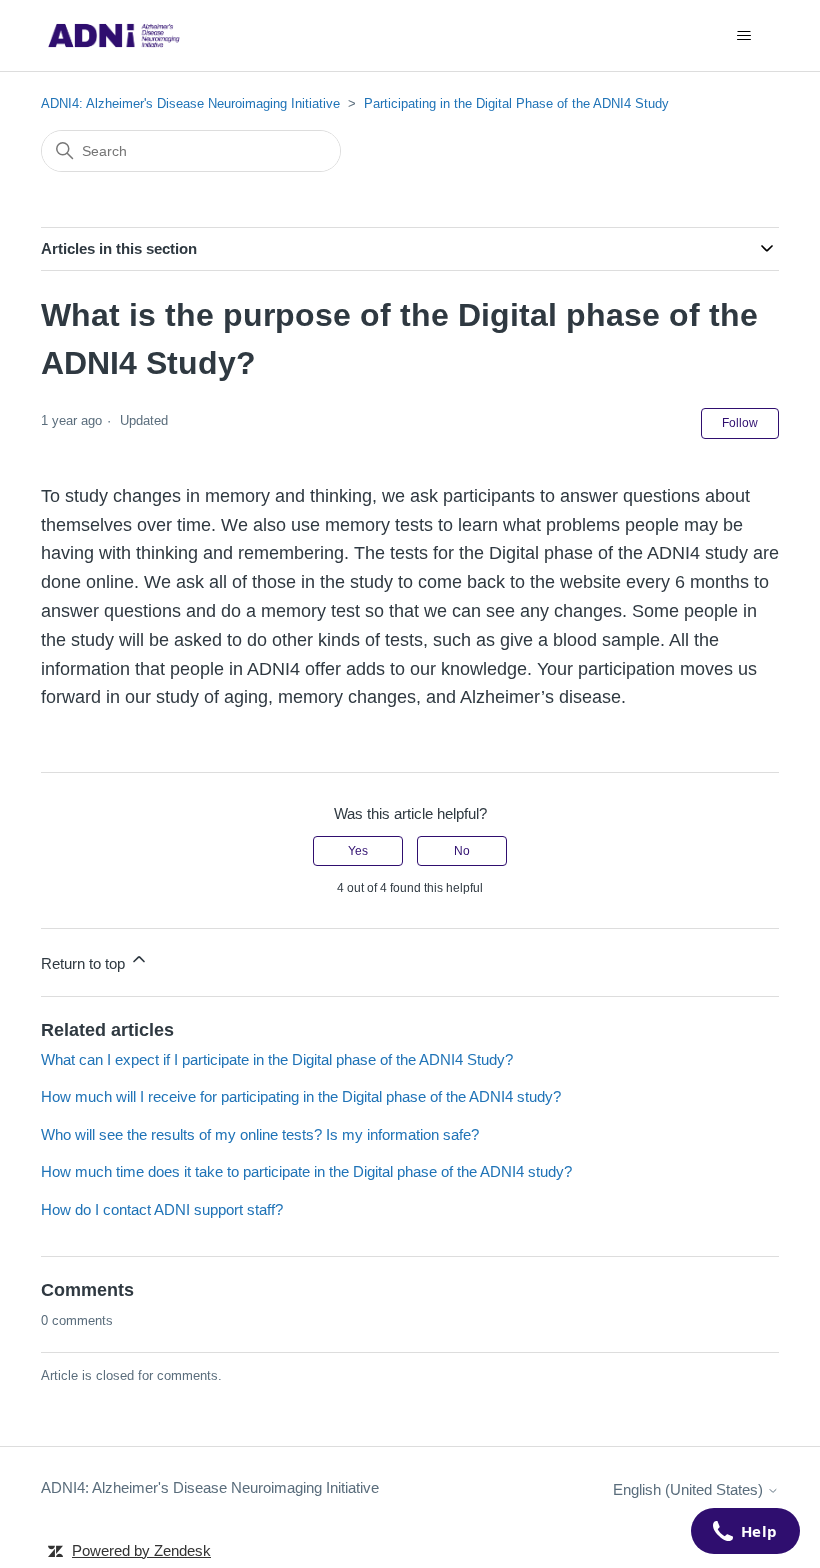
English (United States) (690, 1489)
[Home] (114, 35)
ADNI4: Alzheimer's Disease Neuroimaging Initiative (190, 103)
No (462, 851)
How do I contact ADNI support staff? (162, 1209)
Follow (740, 423)
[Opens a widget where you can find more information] (745, 1533)
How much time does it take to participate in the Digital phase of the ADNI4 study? (306, 1171)
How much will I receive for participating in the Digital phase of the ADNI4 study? (301, 1096)
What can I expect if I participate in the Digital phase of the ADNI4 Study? (277, 1059)
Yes (358, 851)
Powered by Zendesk (141, 1550)
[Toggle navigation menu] (743, 36)
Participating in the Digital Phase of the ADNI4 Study (516, 103)
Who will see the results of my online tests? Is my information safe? (260, 1134)
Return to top (85, 963)
